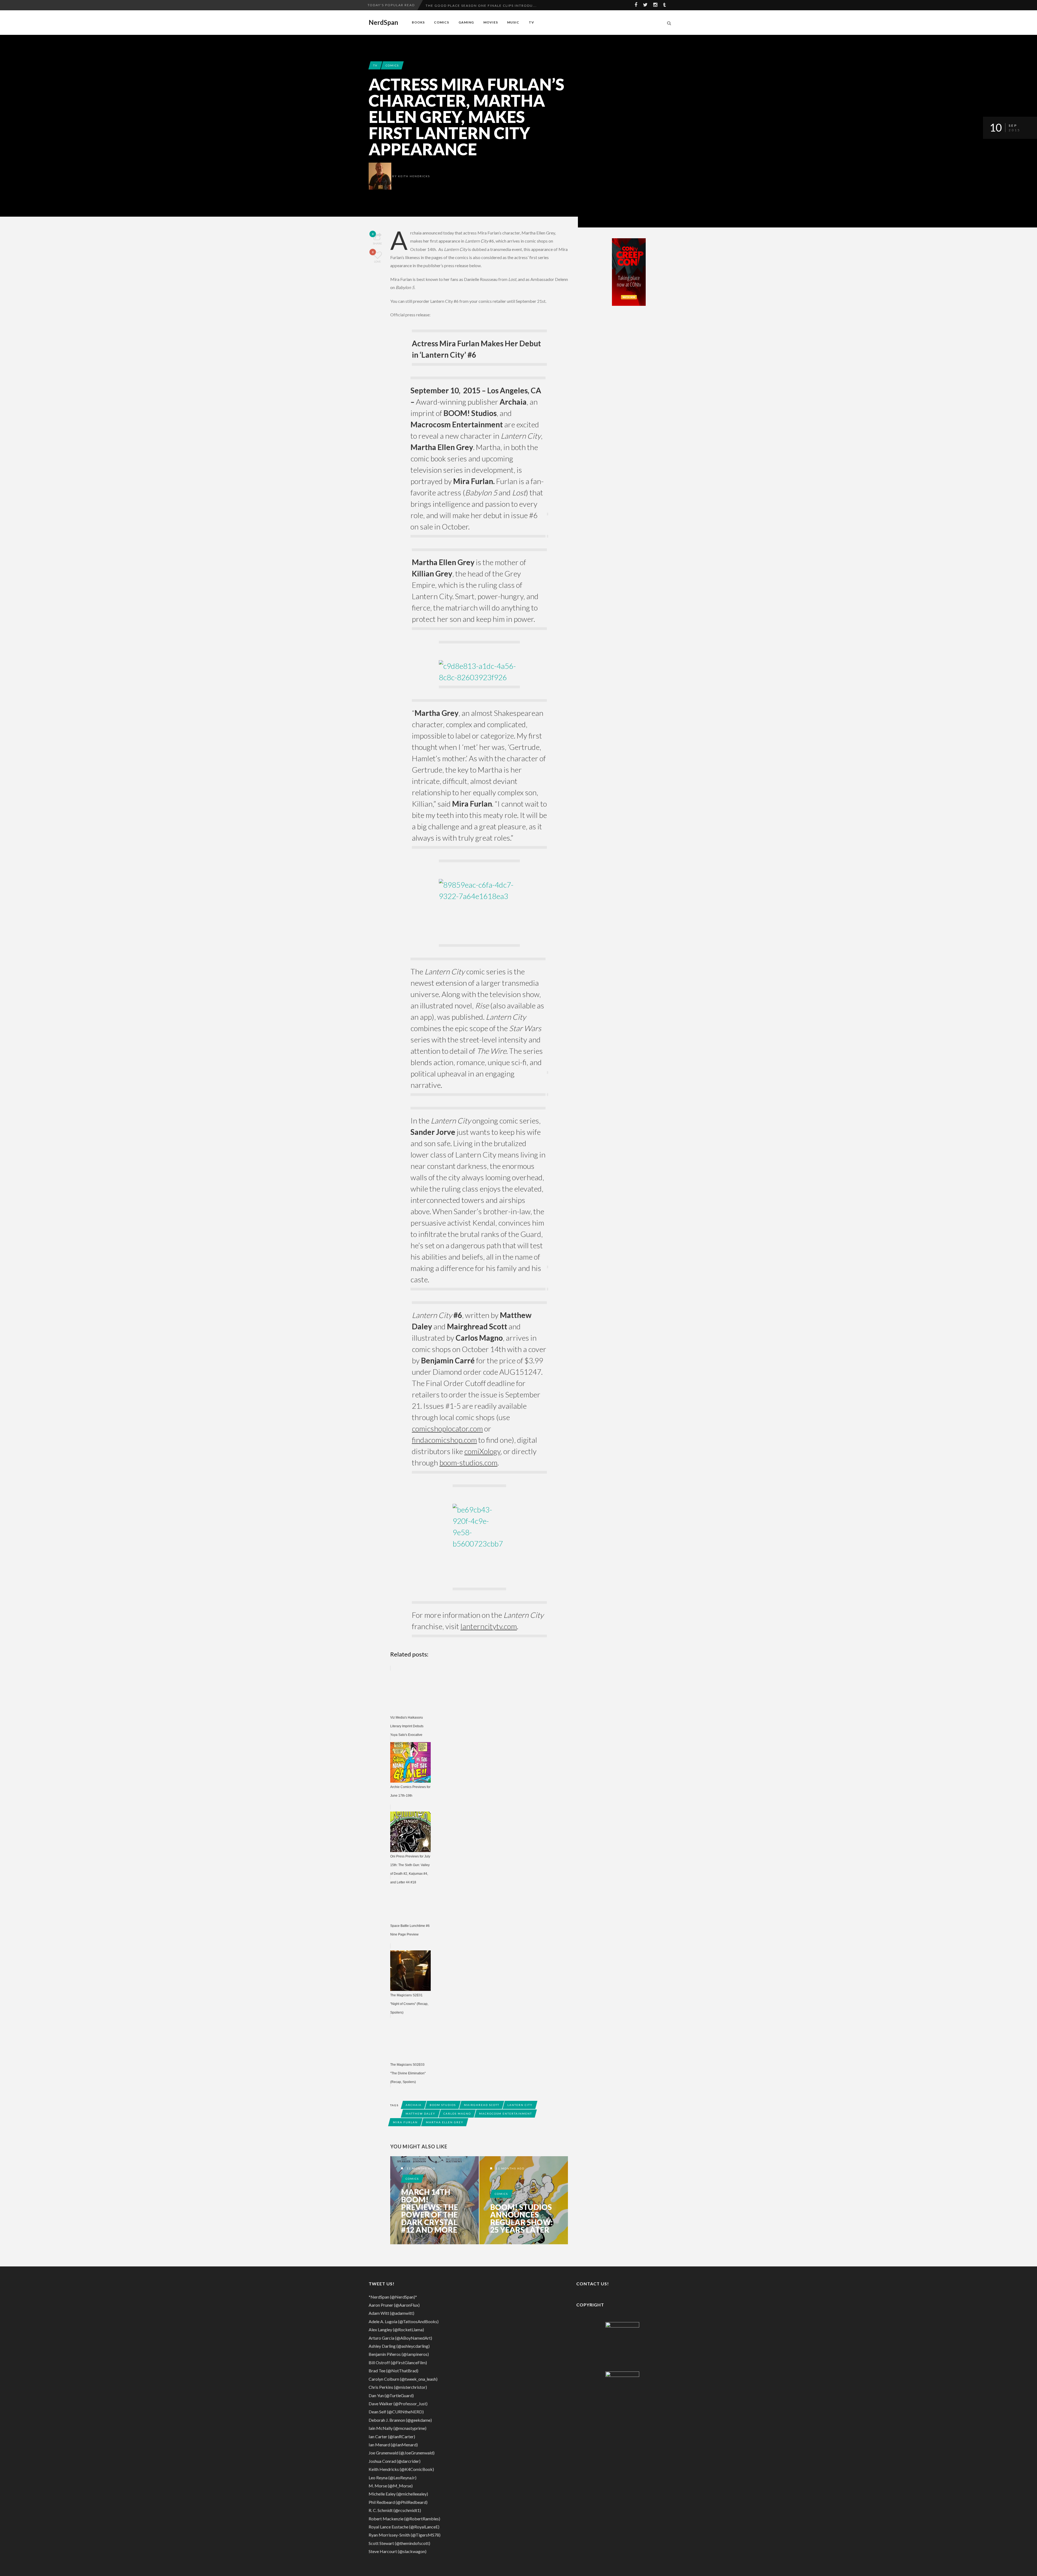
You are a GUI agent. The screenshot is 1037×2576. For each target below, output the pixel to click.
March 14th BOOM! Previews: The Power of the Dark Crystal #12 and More (430, 2211)
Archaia (414, 2105)
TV (531, 22)
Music (513, 22)
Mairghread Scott (482, 2105)
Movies (491, 22)
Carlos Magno (457, 2114)
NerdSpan (383, 22)
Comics (442, 22)
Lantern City (520, 2105)
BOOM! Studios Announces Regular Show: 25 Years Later (521, 2218)
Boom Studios (443, 2105)
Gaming (466, 22)
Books (418, 22)
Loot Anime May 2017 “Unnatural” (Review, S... (475, 5)
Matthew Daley (420, 2114)
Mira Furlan (405, 2122)
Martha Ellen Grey (445, 2122)
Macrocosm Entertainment (506, 2114)
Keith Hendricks (414, 176)
